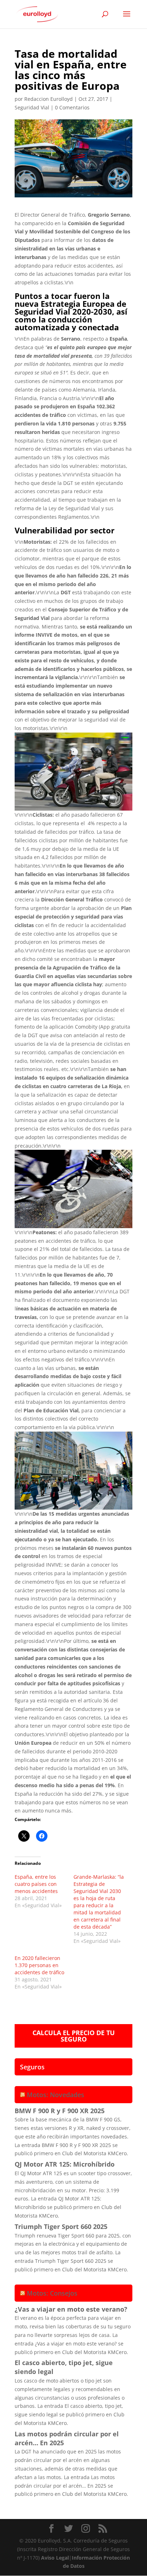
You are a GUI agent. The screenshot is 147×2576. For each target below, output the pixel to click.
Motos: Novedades (55, 2095)
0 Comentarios (72, 107)
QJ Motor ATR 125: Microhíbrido (65, 2164)
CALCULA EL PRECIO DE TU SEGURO (74, 2036)
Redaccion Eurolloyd (49, 99)
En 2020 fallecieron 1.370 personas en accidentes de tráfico (39, 1965)
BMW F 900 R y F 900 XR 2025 (60, 2111)
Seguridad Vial (32, 107)
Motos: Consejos (52, 2293)
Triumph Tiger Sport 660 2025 (61, 2226)
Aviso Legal (55, 2558)
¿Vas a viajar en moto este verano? (71, 2309)
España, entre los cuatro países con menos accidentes (36, 1884)
